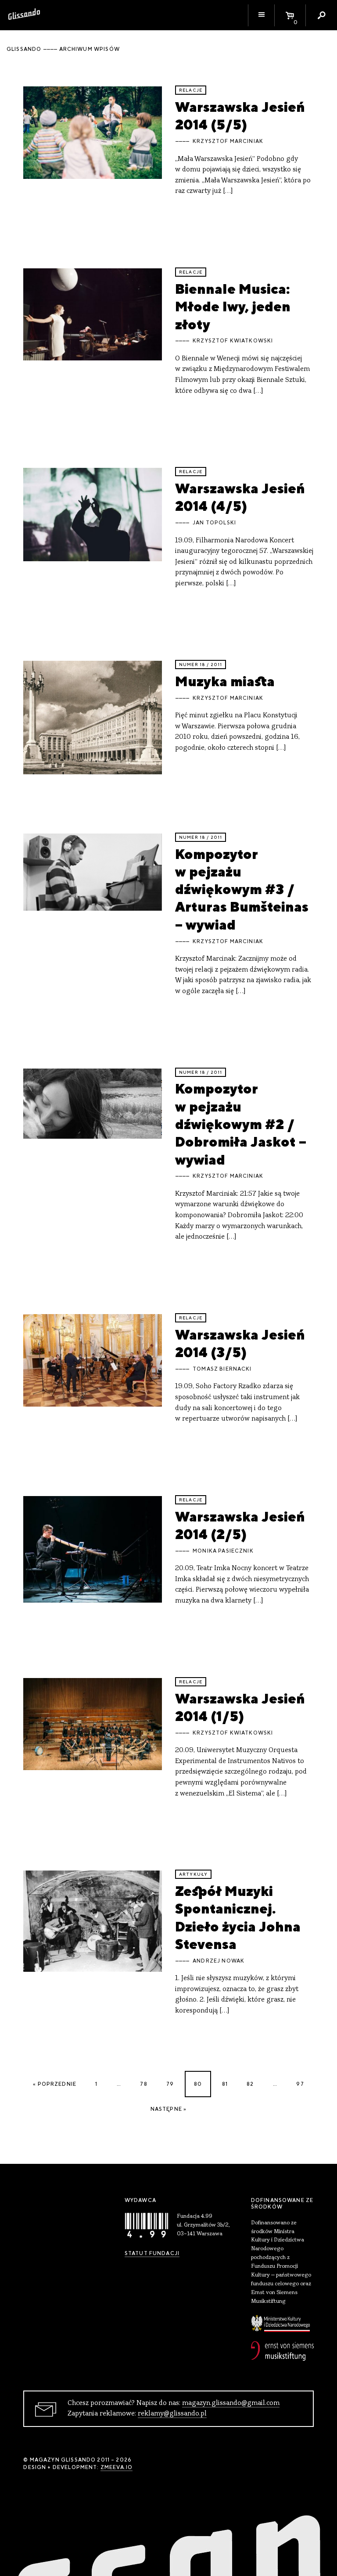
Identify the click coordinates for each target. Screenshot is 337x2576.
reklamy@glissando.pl (172, 2414)
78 (143, 2084)
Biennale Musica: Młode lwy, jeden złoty (233, 306)
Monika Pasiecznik (223, 1551)
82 (250, 2084)
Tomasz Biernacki (222, 1369)
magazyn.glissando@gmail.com (231, 2403)
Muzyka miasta (225, 681)
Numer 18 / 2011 (201, 664)
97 (300, 2084)
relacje (191, 90)
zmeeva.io (117, 2467)
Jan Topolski (214, 523)
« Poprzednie (55, 2084)
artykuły (193, 1874)
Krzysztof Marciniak (228, 141)
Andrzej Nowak (219, 1961)
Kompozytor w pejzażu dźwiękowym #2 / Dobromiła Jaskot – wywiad (241, 1124)
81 (225, 2084)
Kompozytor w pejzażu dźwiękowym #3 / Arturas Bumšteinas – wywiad (242, 889)
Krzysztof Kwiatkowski (233, 341)
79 (170, 2084)
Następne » (169, 2109)
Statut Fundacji (152, 2253)
